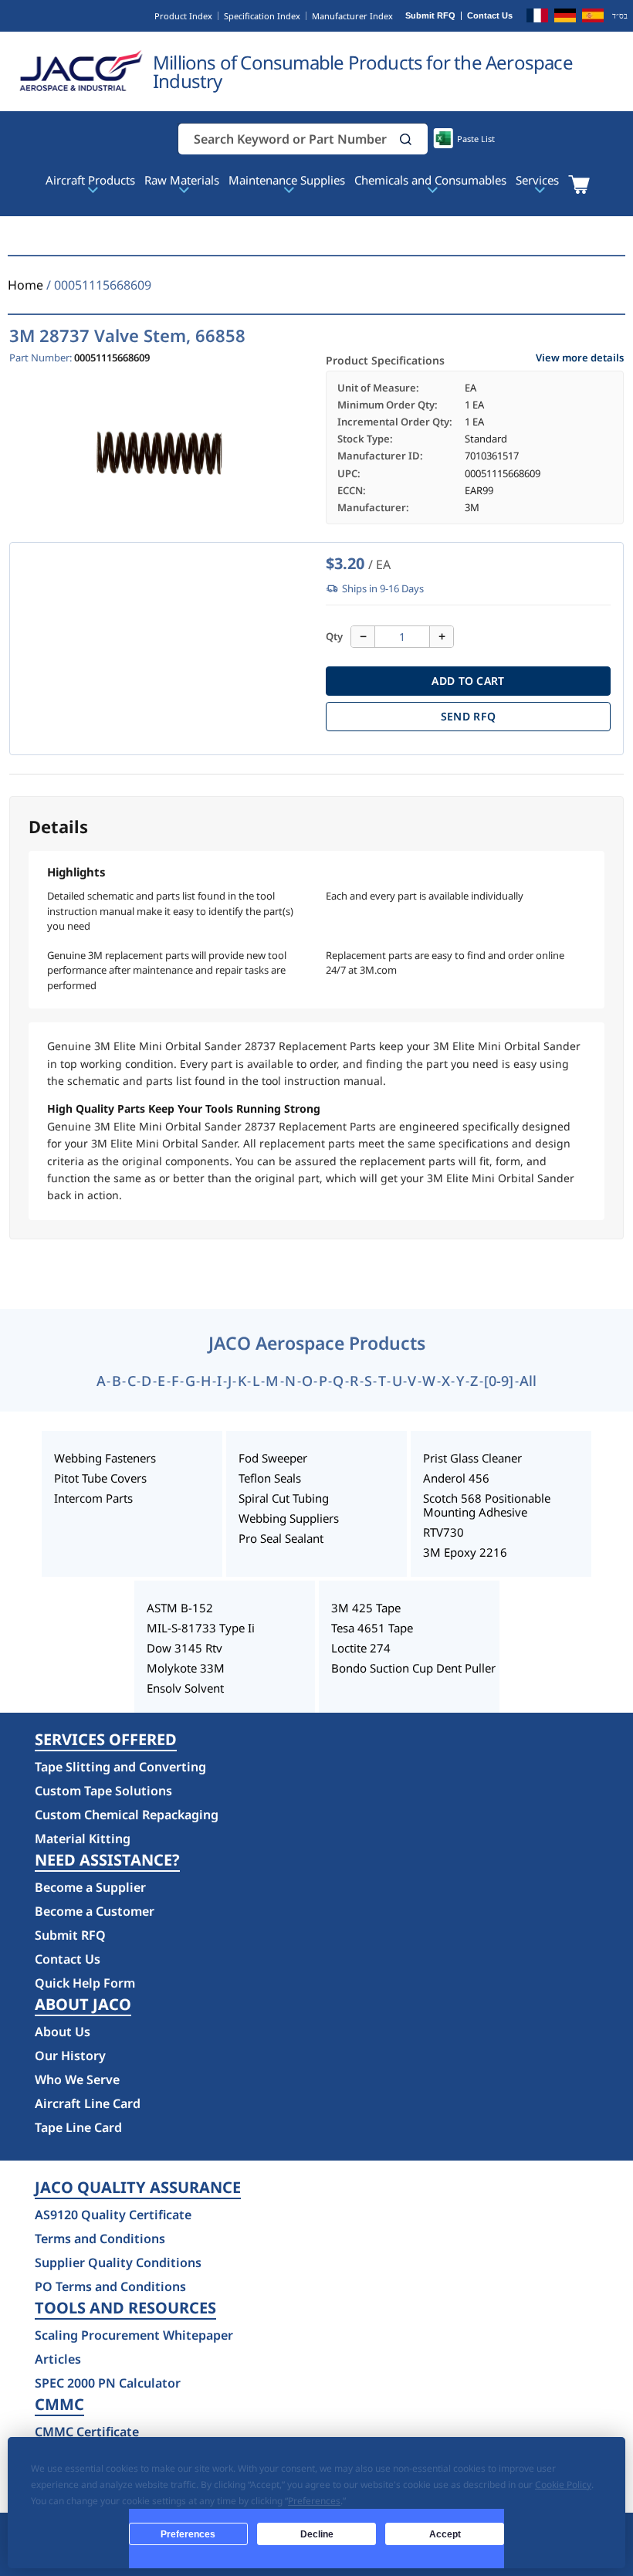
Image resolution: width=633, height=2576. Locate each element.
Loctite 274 (361, 1648)
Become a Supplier (90, 1887)
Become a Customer (95, 1911)
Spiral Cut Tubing (284, 1498)
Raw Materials (182, 180)
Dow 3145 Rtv (184, 1648)
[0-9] (499, 1381)
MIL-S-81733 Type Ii (201, 1628)
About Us (63, 2032)
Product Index (183, 16)
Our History (70, 2056)
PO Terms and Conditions (110, 2286)
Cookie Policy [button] (563, 2484)
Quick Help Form (85, 1983)
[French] (537, 18)
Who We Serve (77, 2079)
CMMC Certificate (87, 2432)
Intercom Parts (93, 1498)
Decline (317, 2534)
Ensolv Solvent (185, 1688)
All (528, 1381)
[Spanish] (593, 18)
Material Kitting (83, 1839)
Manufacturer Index (352, 16)
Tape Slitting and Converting (120, 1767)
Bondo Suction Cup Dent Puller (413, 1668)
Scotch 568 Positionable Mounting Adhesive (487, 1505)
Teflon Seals (270, 1478)
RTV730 (443, 1532)
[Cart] (579, 185)
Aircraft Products (90, 180)
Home (25, 285)
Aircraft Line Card (88, 2103)
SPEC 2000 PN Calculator (108, 2383)
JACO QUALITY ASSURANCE (138, 2188)
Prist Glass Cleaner (472, 1458)
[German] (565, 18)
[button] (406, 139)
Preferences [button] (314, 2501)
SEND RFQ (468, 716)
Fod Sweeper (273, 1458)
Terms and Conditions (100, 2239)
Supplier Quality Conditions (118, 2262)
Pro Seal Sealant (281, 1538)
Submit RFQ (430, 16)
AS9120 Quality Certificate (113, 2215)
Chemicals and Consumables (430, 180)
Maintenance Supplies (287, 180)
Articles (58, 2359)
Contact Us (490, 16)
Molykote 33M (186, 1668)
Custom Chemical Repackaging (127, 1815)
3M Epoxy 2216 (465, 1552)
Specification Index (262, 16)
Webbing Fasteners (105, 1458)
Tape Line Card (78, 2127)
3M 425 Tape (366, 1608)
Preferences (188, 2534)
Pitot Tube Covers (100, 1478)
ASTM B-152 (180, 1608)
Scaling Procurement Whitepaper (134, 2335)
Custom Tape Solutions (103, 1791)
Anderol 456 (456, 1478)
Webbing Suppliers (289, 1518)
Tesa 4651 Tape (372, 1628)
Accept (445, 2534)
